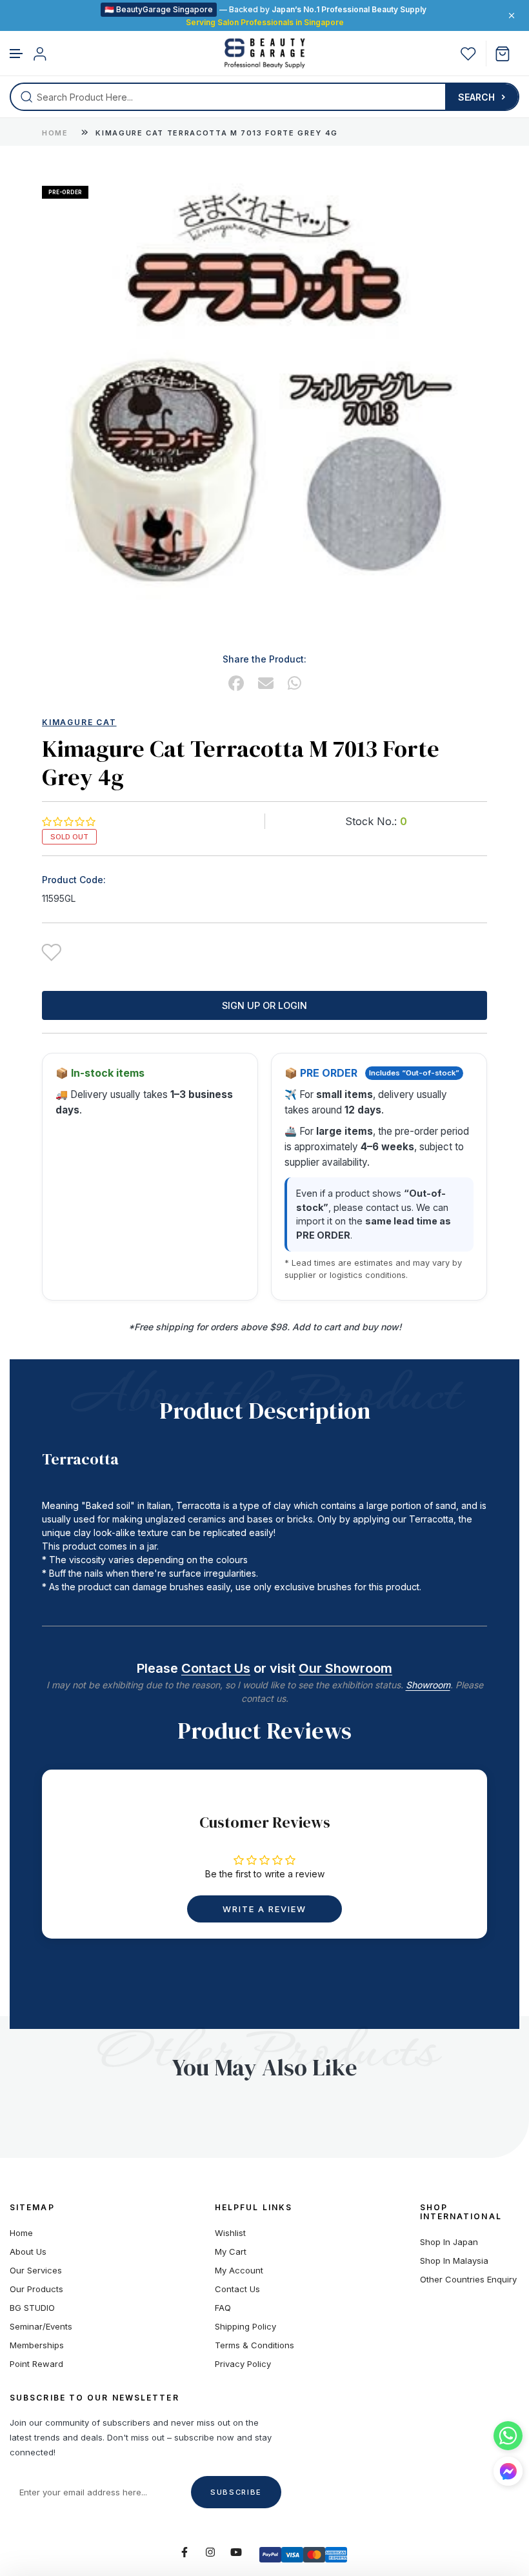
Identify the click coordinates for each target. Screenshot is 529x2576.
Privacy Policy (243, 2364)
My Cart (231, 2252)
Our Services (36, 2271)
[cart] (507, 54)
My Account (239, 2271)
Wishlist (230, 2233)
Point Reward (36, 2364)
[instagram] (210, 2552)
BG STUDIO (32, 2308)
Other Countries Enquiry (468, 2280)
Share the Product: (264, 659)
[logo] (265, 54)
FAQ (223, 2308)
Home (55, 133)
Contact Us (216, 1668)
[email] (266, 684)
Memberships (37, 2345)
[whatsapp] (294, 684)
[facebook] (236, 684)
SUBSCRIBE (236, 2492)
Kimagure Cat (79, 722)
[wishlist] (468, 54)
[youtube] (236, 2552)
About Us (28, 2252)
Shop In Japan (449, 2242)
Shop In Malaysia (454, 2261)
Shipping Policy (245, 2327)
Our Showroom (345, 1668)
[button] (17, 54)
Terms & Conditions (255, 2345)
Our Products (36, 2289)
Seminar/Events (41, 2327)
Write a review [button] (264, 1909)
